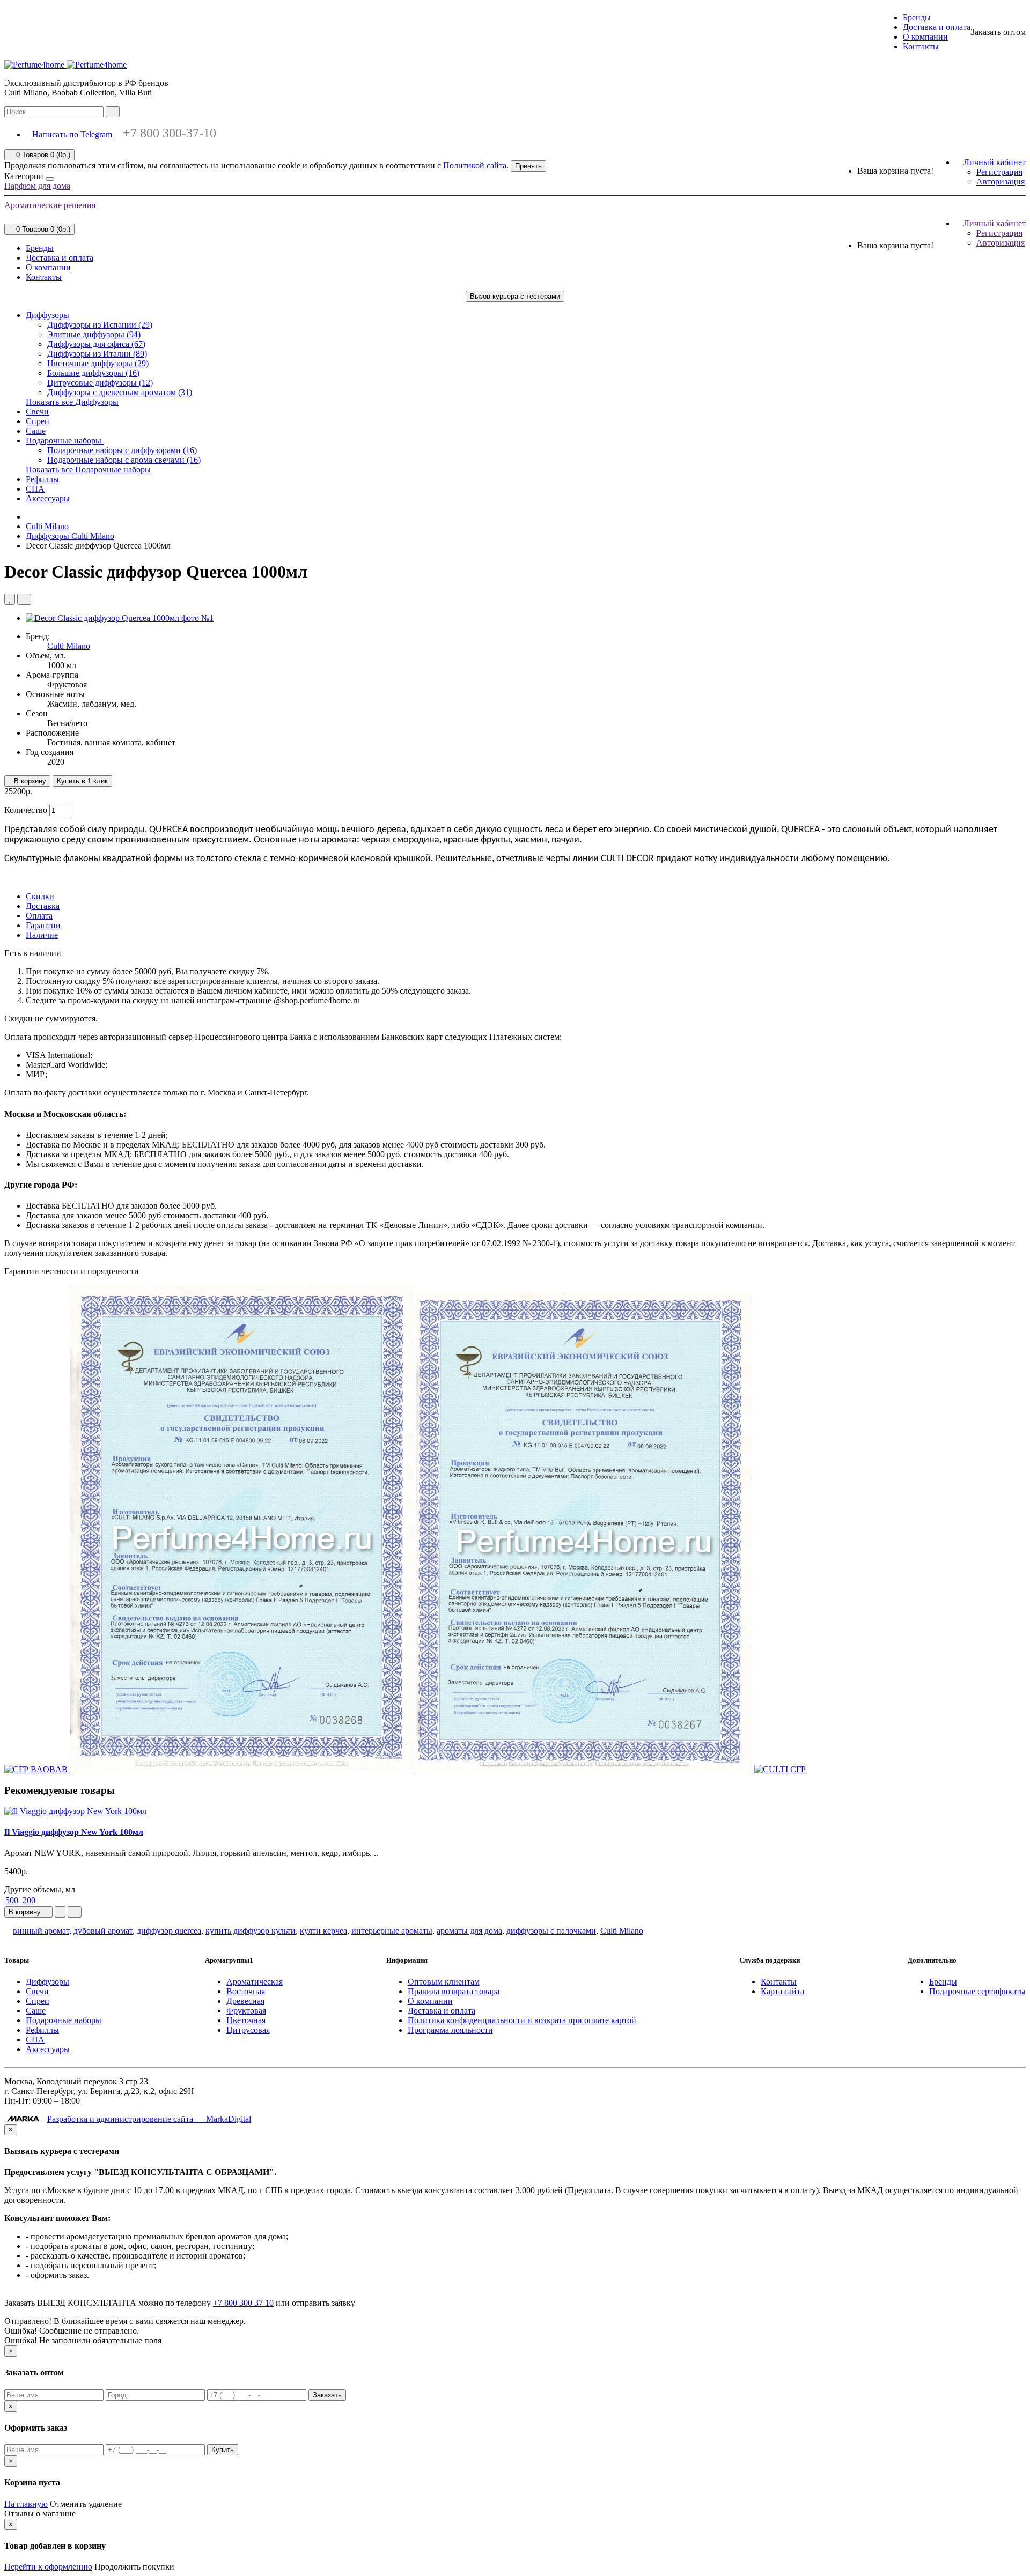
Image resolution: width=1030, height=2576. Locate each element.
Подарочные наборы (65, 441)
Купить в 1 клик (82, 781)
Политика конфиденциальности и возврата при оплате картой (522, 2020)
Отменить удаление (86, 2504)
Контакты (921, 46)
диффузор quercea (169, 1931)
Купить (223, 2450)
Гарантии (43, 925)
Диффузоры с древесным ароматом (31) (120, 392)
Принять (528, 166)
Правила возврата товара (454, 1991)
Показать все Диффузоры (72, 402)
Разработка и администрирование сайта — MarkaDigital (149, 2119)
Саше (36, 431)
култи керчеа (323, 1931)
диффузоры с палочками (551, 1931)
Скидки (40, 896)
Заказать (327, 2395)
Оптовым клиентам (444, 1982)
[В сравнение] (24, 599)
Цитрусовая (248, 2030)
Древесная (245, 2001)
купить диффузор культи (251, 1931)
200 (29, 1900)
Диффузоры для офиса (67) (96, 344)
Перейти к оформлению (48, 2567)
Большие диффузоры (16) (93, 373)
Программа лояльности (450, 2030)
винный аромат (41, 1931)
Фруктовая (246, 2011)
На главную (26, 2504)
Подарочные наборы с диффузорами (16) (122, 450)
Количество (26, 810)
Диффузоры (49, 315)
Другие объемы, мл (40, 1889)
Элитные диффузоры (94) (94, 334)
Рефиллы (42, 479)
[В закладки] (10, 599)
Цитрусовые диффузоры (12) (100, 383)
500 (12, 1900)
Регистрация (999, 172)
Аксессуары (48, 498)
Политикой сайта (475, 165)
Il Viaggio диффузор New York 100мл (74, 1832)
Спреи (38, 421)
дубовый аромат (103, 1931)
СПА (35, 489)
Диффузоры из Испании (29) (100, 325)
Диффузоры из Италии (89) (97, 354)
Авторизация (1000, 182)
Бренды (917, 17)
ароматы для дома (469, 1931)
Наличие (42, 935)
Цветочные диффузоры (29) (98, 363)
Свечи (37, 412)
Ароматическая (255, 1982)
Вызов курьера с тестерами (515, 296)
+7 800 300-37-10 (170, 133)
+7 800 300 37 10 (243, 2303)
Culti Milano (69, 646)
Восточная (246, 1991)
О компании (925, 37)
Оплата (39, 916)
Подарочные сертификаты (977, 1991)
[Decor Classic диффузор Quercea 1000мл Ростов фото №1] (120, 618)
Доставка (43, 906)
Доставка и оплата (937, 27)
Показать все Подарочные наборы (88, 469)
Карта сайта (782, 1991)
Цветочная (246, 2020)
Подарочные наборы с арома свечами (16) (124, 460)
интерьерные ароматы (392, 1931)
